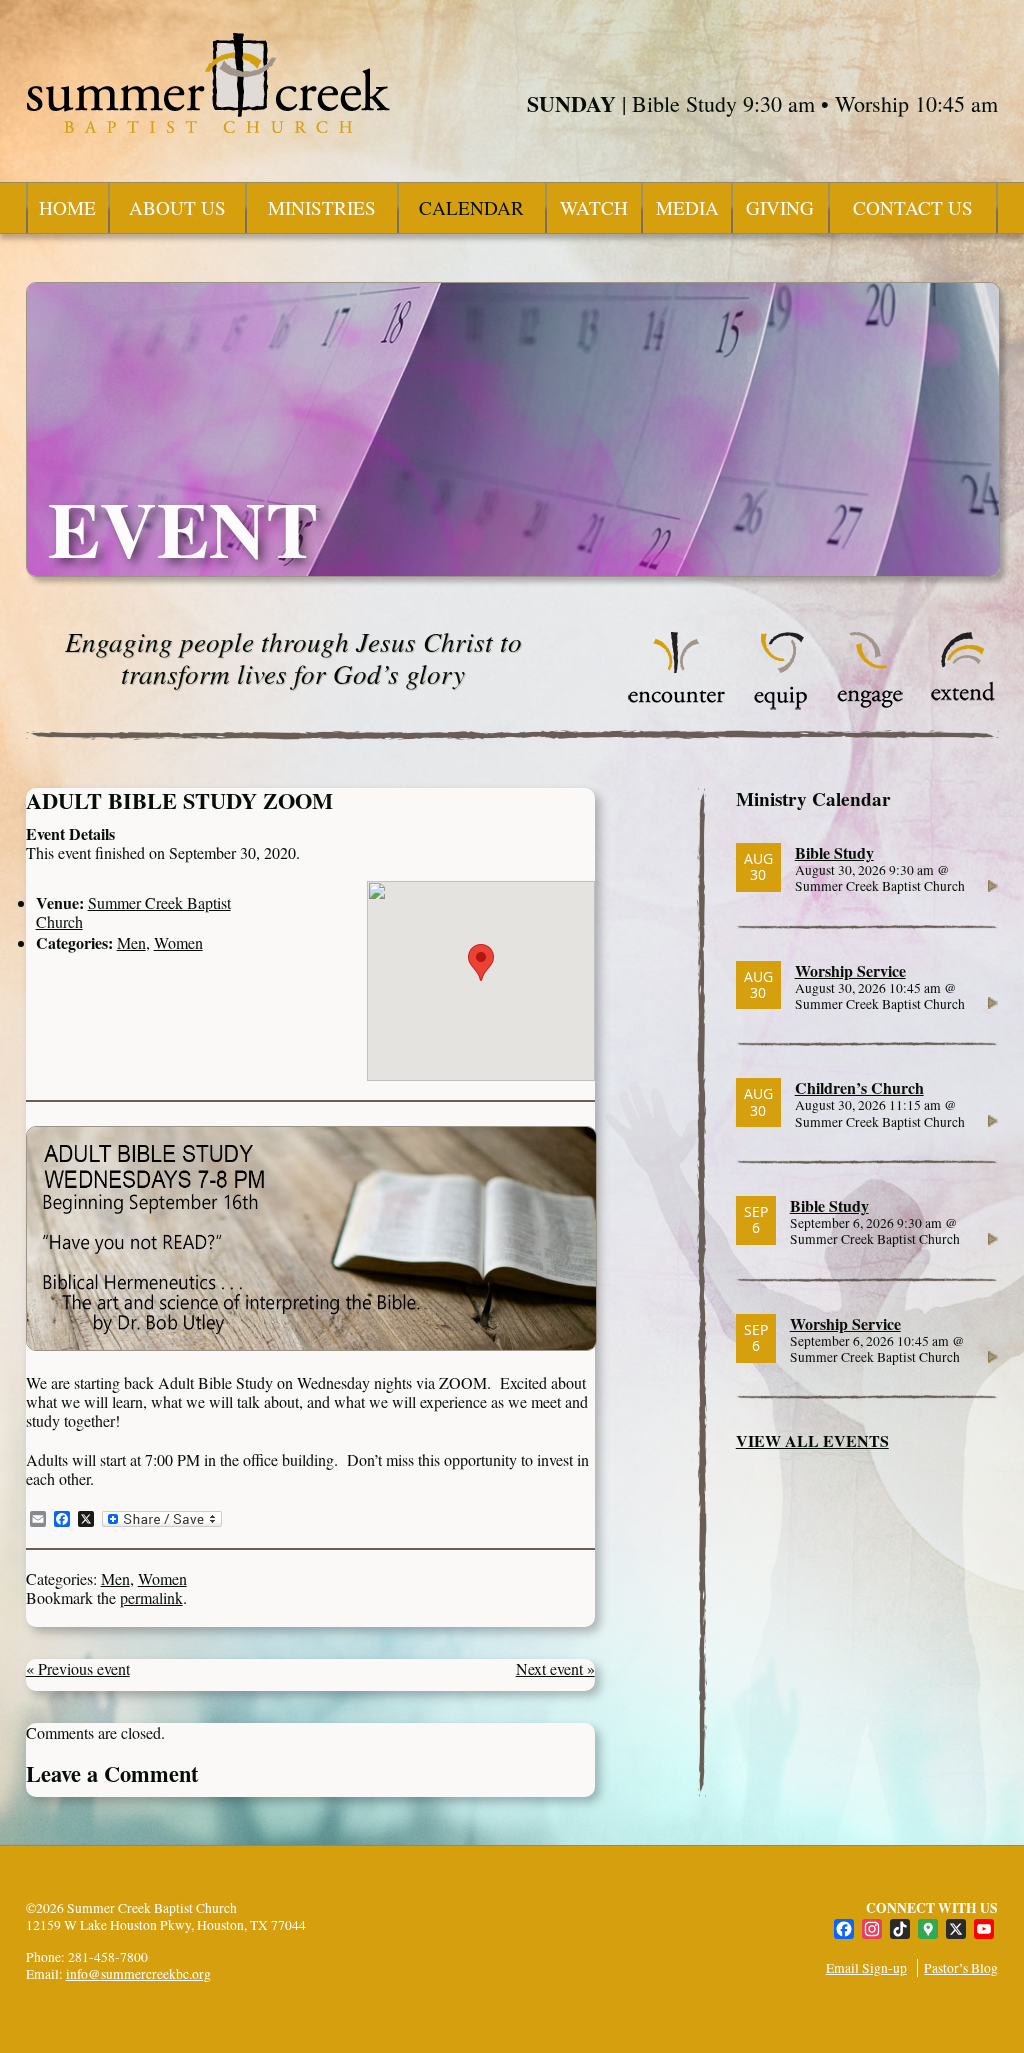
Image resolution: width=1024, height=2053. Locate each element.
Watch (594, 207)
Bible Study (834, 852)
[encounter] (677, 704)
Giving (780, 207)
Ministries (322, 207)
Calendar (471, 207)
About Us (177, 207)
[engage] (869, 704)
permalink (151, 1597)
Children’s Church (859, 1087)
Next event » (555, 1668)
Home (67, 207)
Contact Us (913, 207)
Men (131, 942)
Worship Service (850, 970)
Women (178, 942)
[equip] (780, 704)
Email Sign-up (866, 1968)
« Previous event (78, 1668)
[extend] (963, 704)
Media (687, 207)
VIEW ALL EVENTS (812, 1440)
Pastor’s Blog (961, 1968)
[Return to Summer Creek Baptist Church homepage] (208, 83)
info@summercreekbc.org (138, 1974)
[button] (481, 962)
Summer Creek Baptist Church (133, 912)
